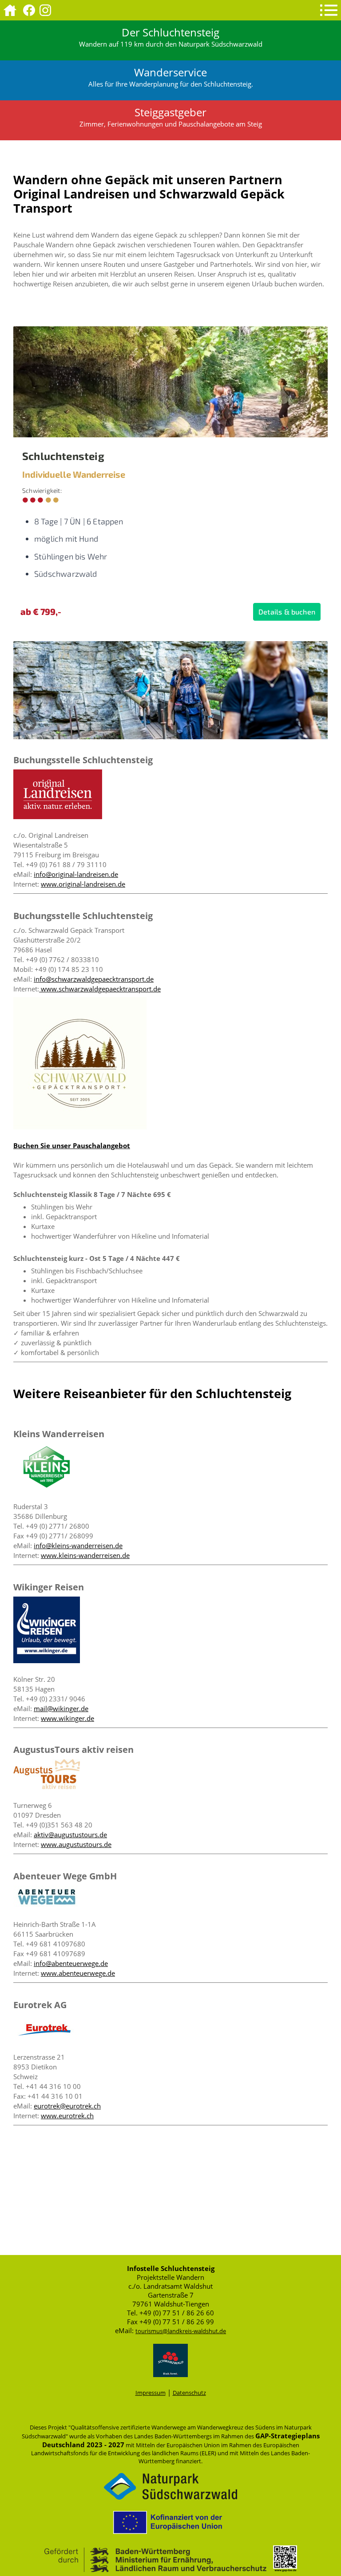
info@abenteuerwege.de (71, 1963)
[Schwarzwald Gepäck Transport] (80, 1127)
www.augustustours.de (76, 1844)
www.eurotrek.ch (67, 2116)
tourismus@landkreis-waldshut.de (181, 2331)
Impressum (151, 2393)
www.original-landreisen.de (83, 884)
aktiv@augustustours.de (70, 1835)
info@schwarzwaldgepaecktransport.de (94, 979)
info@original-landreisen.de (76, 874)
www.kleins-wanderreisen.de (85, 1555)
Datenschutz (189, 2393)
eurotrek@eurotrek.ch (67, 2106)
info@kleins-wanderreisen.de (78, 1546)
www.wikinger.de (67, 1718)
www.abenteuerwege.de (78, 1973)
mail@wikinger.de (61, 1708)
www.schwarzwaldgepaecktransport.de (100, 989)
